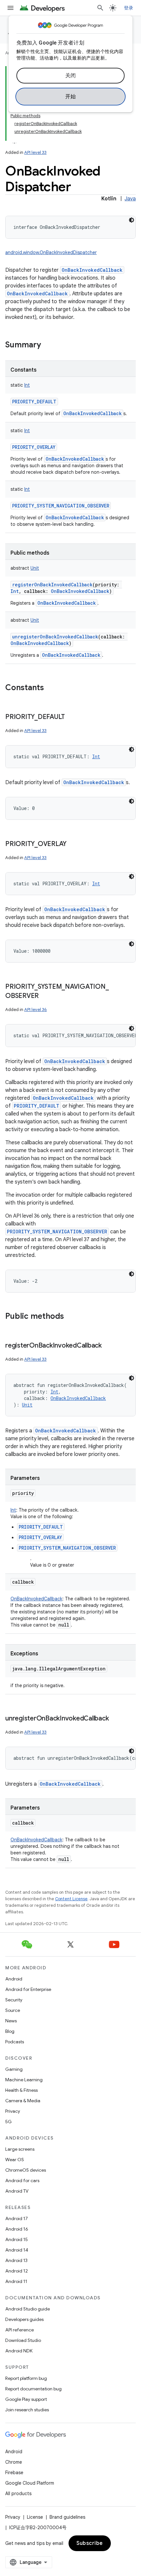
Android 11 (16, 2281)
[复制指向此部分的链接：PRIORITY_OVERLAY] (73, 844)
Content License (71, 1899)
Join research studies (27, 2410)
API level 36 (36, 1010)
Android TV (17, 2191)
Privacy (13, 2111)
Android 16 (17, 2229)
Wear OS (15, 2160)
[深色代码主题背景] (131, 220)
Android (14, 1979)
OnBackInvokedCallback (92, 270)
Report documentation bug (33, 2389)
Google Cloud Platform (30, 2483)
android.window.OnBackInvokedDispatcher (51, 252)
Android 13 (16, 2260)
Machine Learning (24, 2080)
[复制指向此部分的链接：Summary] (48, 345)
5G (9, 2122)
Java (130, 199)
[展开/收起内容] (14, 139)
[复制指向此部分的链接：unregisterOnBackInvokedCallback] (115, 1719)
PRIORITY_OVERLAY (34, 447)
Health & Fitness (21, 2090)
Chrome (14, 2462)
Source (13, 2010)
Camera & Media (23, 2101)
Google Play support (26, 2399)
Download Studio (23, 2340)
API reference (20, 2330)
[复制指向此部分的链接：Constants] (50, 688)
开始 (71, 97)
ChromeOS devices (26, 2170)
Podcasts (15, 2042)
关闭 (71, 76)
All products (18, 2493)
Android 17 (17, 2218)
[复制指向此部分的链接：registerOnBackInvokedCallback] (108, 1346)
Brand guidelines (67, 2517)
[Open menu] (10, 8)
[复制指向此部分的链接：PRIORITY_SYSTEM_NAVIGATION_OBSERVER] (45, 996)
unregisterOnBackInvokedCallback (55, 637)
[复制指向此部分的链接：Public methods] (70, 1317)
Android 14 (17, 2250)
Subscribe (90, 2543)
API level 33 (35, 152)
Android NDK (19, 2351)
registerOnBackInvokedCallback (52, 585)
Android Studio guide (28, 2309)
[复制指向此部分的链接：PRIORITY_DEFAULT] (71, 717)
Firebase (14, 2473)
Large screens (20, 2149)
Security (14, 2000)
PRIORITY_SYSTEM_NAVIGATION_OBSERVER (61, 506)
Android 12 (17, 2271)
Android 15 (17, 2239)
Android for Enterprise (28, 1989)
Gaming (14, 2069)
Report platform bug (26, 2378)
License (35, 2517)
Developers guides (24, 2319)
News (11, 2021)
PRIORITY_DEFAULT (34, 402)
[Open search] (100, 8)
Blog (10, 2031)
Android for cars (22, 2180)
